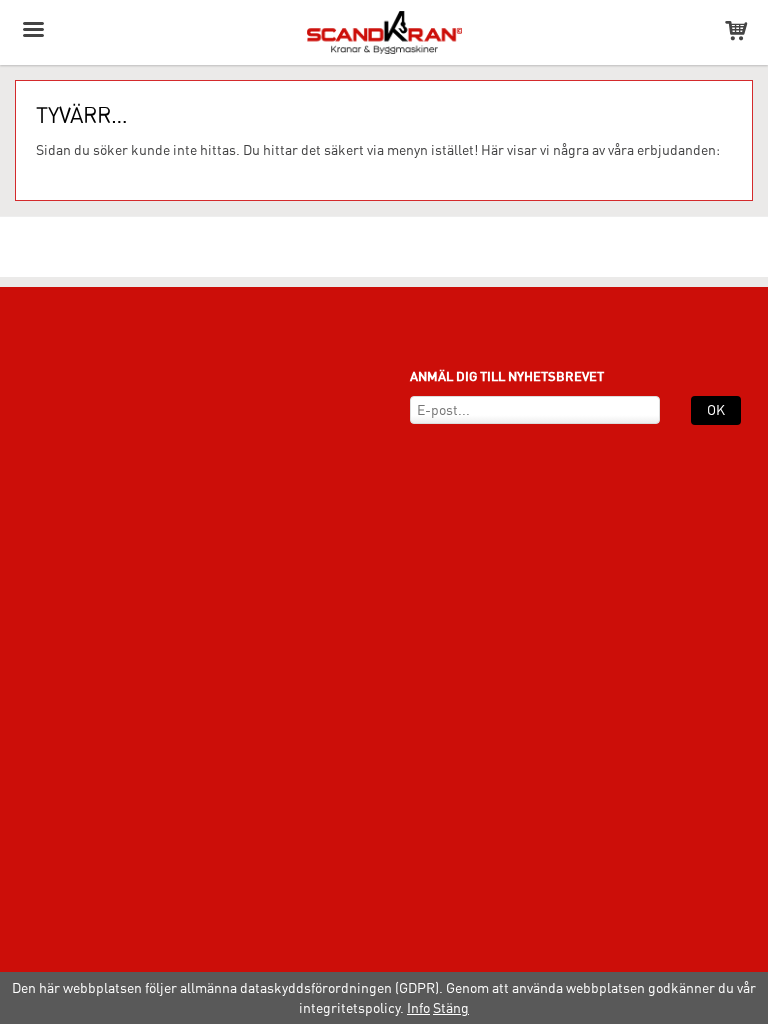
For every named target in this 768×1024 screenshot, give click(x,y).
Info (418, 1008)
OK (716, 410)
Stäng (451, 1008)
